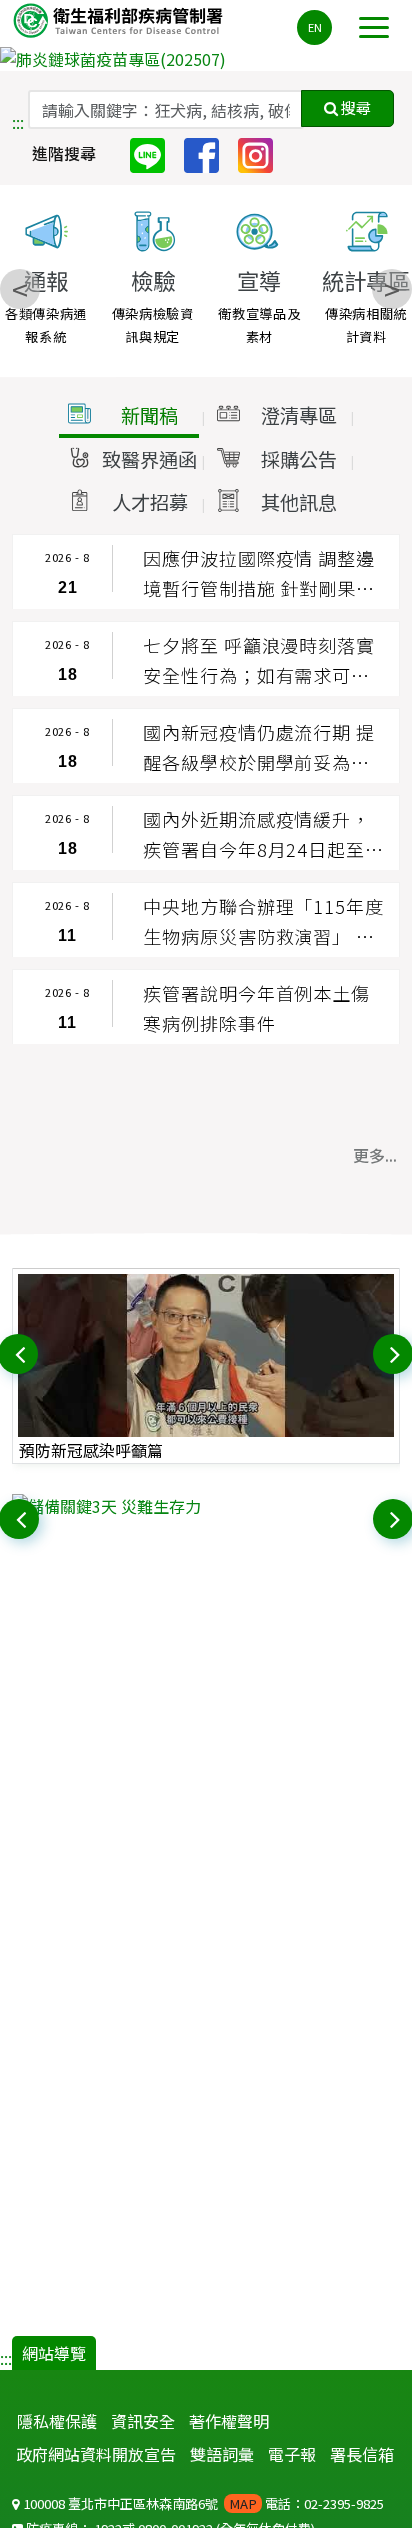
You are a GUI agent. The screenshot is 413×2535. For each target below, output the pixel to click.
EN (315, 27)
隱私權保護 (57, 2421)
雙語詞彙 (222, 2454)
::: (18, 122)
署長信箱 (362, 2454)
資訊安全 (143, 2421)
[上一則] (20, 1352)
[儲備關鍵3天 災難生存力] (206, 1506)
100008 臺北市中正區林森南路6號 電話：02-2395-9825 (202, 2503)
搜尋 (354, 107)
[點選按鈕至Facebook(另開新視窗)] (209, 153)
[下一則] (395, 1352)
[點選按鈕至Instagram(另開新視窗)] (263, 153)
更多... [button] (375, 1155)
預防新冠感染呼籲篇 (91, 1450)
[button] (129, 416)
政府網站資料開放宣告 (96, 2454)
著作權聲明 (229, 2421)
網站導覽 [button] (54, 2353)
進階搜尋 (64, 153)
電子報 (292, 2454)
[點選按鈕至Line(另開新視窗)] (155, 153)
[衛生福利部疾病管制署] (120, 19)
